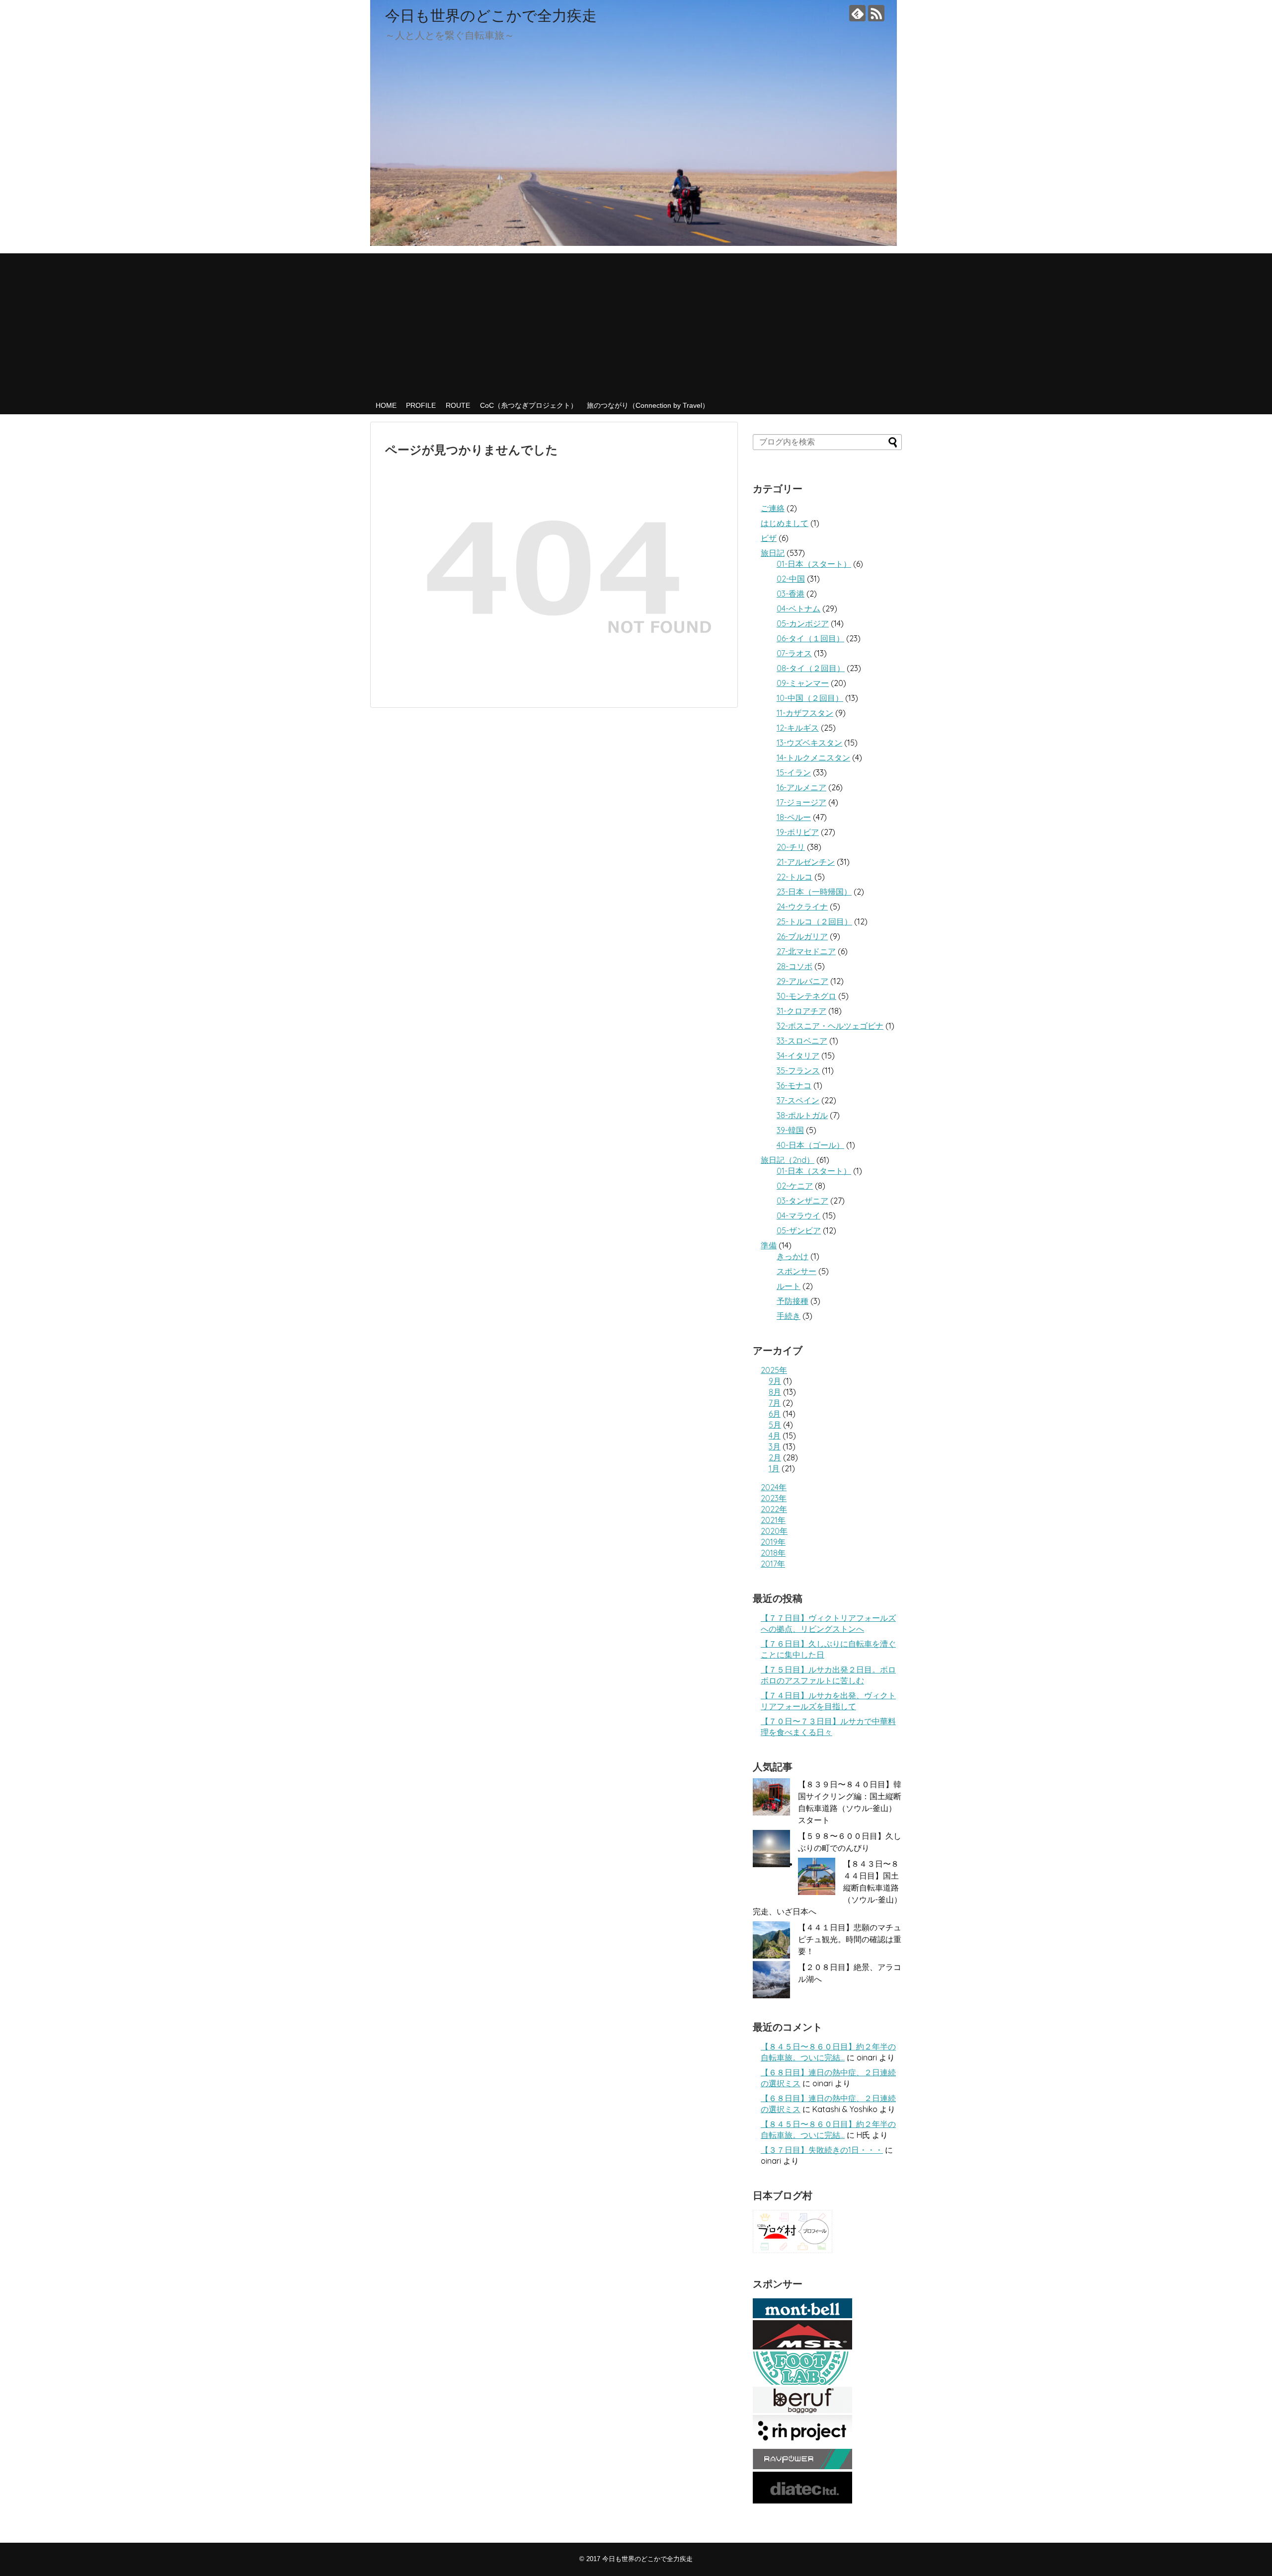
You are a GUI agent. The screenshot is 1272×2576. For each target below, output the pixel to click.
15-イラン (794, 772)
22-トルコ (795, 877)
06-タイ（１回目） (810, 638)
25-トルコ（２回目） (814, 921)
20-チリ (791, 847)
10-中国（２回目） (810, 698)
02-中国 (791, 579)
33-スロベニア (802, 1041)
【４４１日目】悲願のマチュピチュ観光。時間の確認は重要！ (850, 1939)
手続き (789, 1316)
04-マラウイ (798, 1215)
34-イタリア (798, 1056)
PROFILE (421, 405)
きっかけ (793, 1256)
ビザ (769, 538)
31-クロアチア (801, 1011)
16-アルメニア (801, 787)
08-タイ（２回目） (811, 668)
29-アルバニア (802, 981)
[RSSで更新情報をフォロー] (876, 13)
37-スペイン (798, 1100)
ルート (789, 1286)
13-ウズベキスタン (809, 743)
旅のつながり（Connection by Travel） (648, 405)
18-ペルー (794, 817)
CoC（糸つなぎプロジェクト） (529, 405)
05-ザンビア (799, 1230)
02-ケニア (795, 1186)
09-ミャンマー (803, 683)
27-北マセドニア (806, 951)
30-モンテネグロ (806, 996)
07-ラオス (794, 653)
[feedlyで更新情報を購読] (857, 13)
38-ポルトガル (802, 1115)
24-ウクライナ (802, 907)
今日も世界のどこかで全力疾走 (491, 15)
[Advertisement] (636, 323)
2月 (775, 1457)
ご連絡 (773, 508)
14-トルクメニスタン (813, 758)
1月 (774, 1468)
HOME (386, 405)
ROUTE (458, 405)
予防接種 (793, 1301)
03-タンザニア (802, 1201)
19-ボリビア (798, 832)
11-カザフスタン (805, 713)
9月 (775, 1381)
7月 (775, 1403)
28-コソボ (795, 966)
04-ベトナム (798, 608)
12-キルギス (798, 728)
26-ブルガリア (802, 936)
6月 (775, 1414)
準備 (769, 1245)
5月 (775, 1425)
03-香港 (791, 594)
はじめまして (785, 523)
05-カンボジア (803, 623)
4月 (775, 1436)
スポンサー (796, 1271)
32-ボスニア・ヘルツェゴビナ (830, 1026)
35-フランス (798, 1070)
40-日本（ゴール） (810, 1145)
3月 (775, 1446)
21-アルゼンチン (806, 862)
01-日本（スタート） (814, 564)
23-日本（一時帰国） (814, 892)
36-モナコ (794, 1085)
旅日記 (773, 553)
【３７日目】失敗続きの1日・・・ (822, 2150)
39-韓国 (790, 1130)
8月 (775, 1392)
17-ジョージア (801, 802)
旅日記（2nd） (788, 1160)
